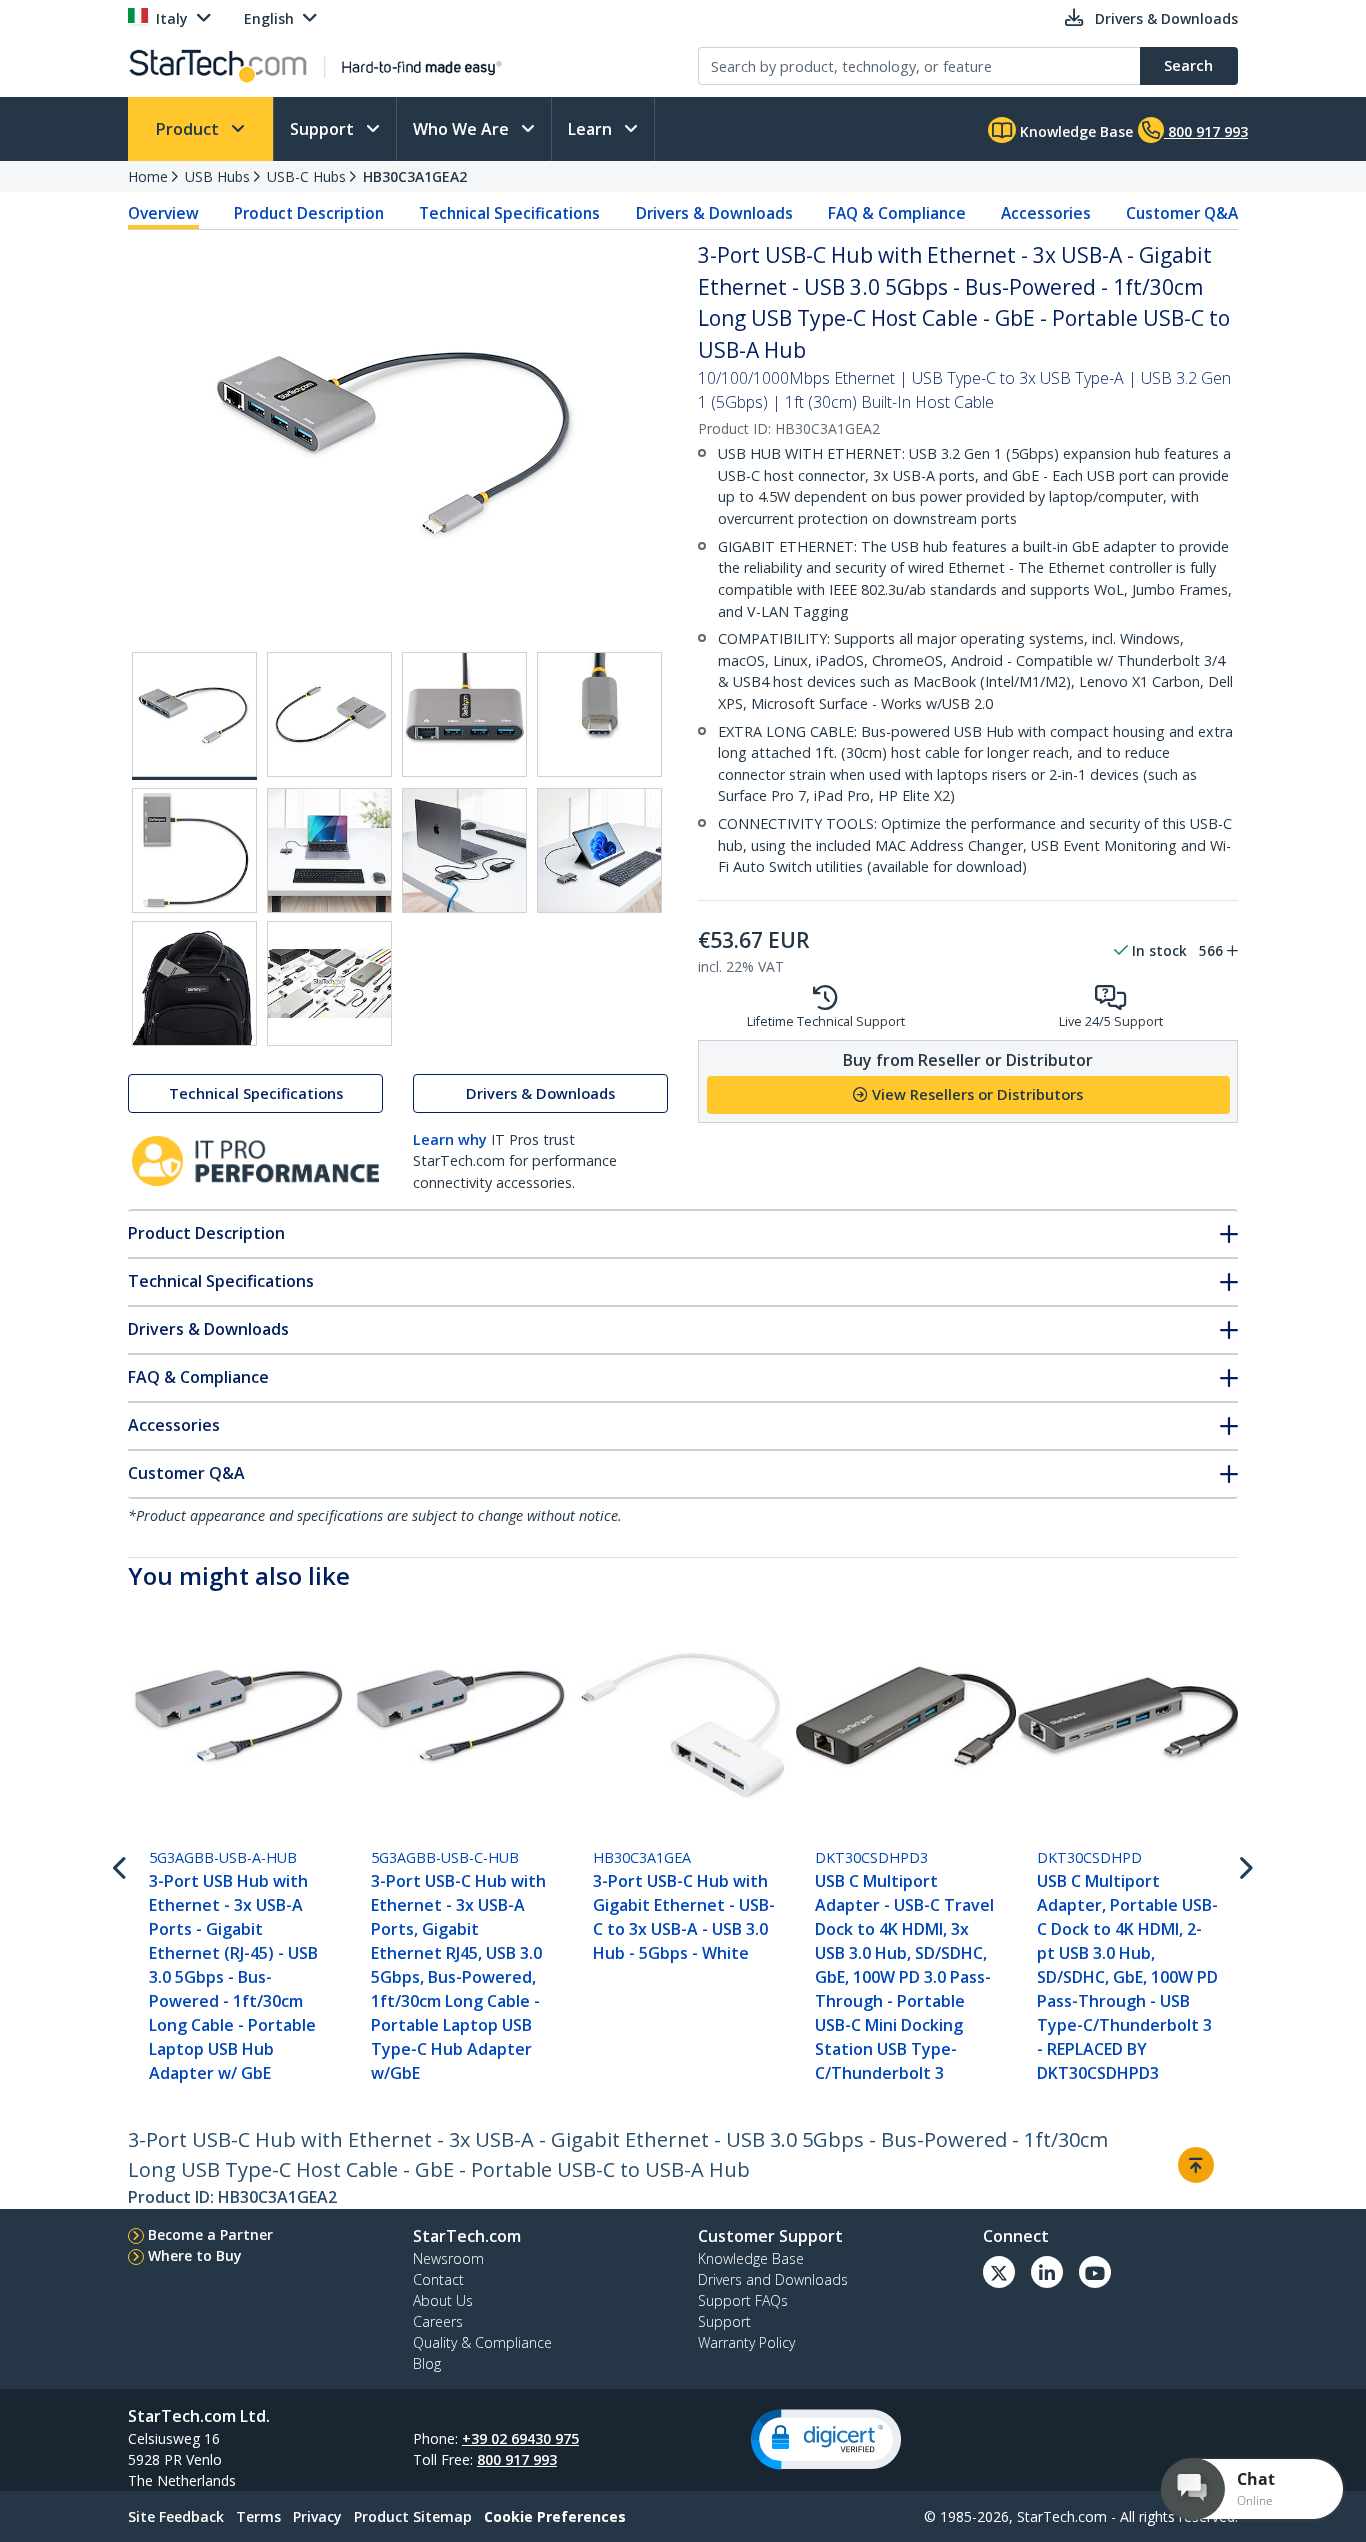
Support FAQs (743, 2300)
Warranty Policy (746, 2342)
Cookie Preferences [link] (555, 2516)
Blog (427, 2363)
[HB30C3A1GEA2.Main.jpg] (194, 716)
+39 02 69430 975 (520, 2438)
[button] (826, 2439)
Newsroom (448, 2258)
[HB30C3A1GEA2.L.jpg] (464, 850)
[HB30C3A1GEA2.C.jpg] (599, 714)
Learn (592, 129)
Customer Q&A (1182, 213)
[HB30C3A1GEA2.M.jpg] (599, 850)
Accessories (1046, 213)
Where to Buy (195, 2255)
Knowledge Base (1074, 131)
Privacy (317, 2516)
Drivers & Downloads (714, 213)
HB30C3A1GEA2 (415, 176)
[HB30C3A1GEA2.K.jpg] (329, 850)
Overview (163, 213)
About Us (443, 2300)
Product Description (309, 213)
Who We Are (463, 129)
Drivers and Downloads (773, 2279)
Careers (438, 2321)
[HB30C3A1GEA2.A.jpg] (329, 714)
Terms (258, 2516)
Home (148, 176)
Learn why (450, 1139)
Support (324, 129)
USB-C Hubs (306, 176)
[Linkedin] (1047, 2272)
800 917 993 (517, 2459)
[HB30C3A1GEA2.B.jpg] (464, 714)
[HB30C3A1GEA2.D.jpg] (194, 850)
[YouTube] (1095, 2272)
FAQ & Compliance (897, 213)
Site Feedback (176, 2516)
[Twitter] (999, 2272)
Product (189, 129)
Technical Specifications (509, 213)
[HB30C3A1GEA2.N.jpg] (194, 983)
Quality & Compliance (482, 2342)
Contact (438, 2279)
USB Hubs (217, 176)
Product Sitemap (413, 2516)
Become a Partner (210, 2234)
